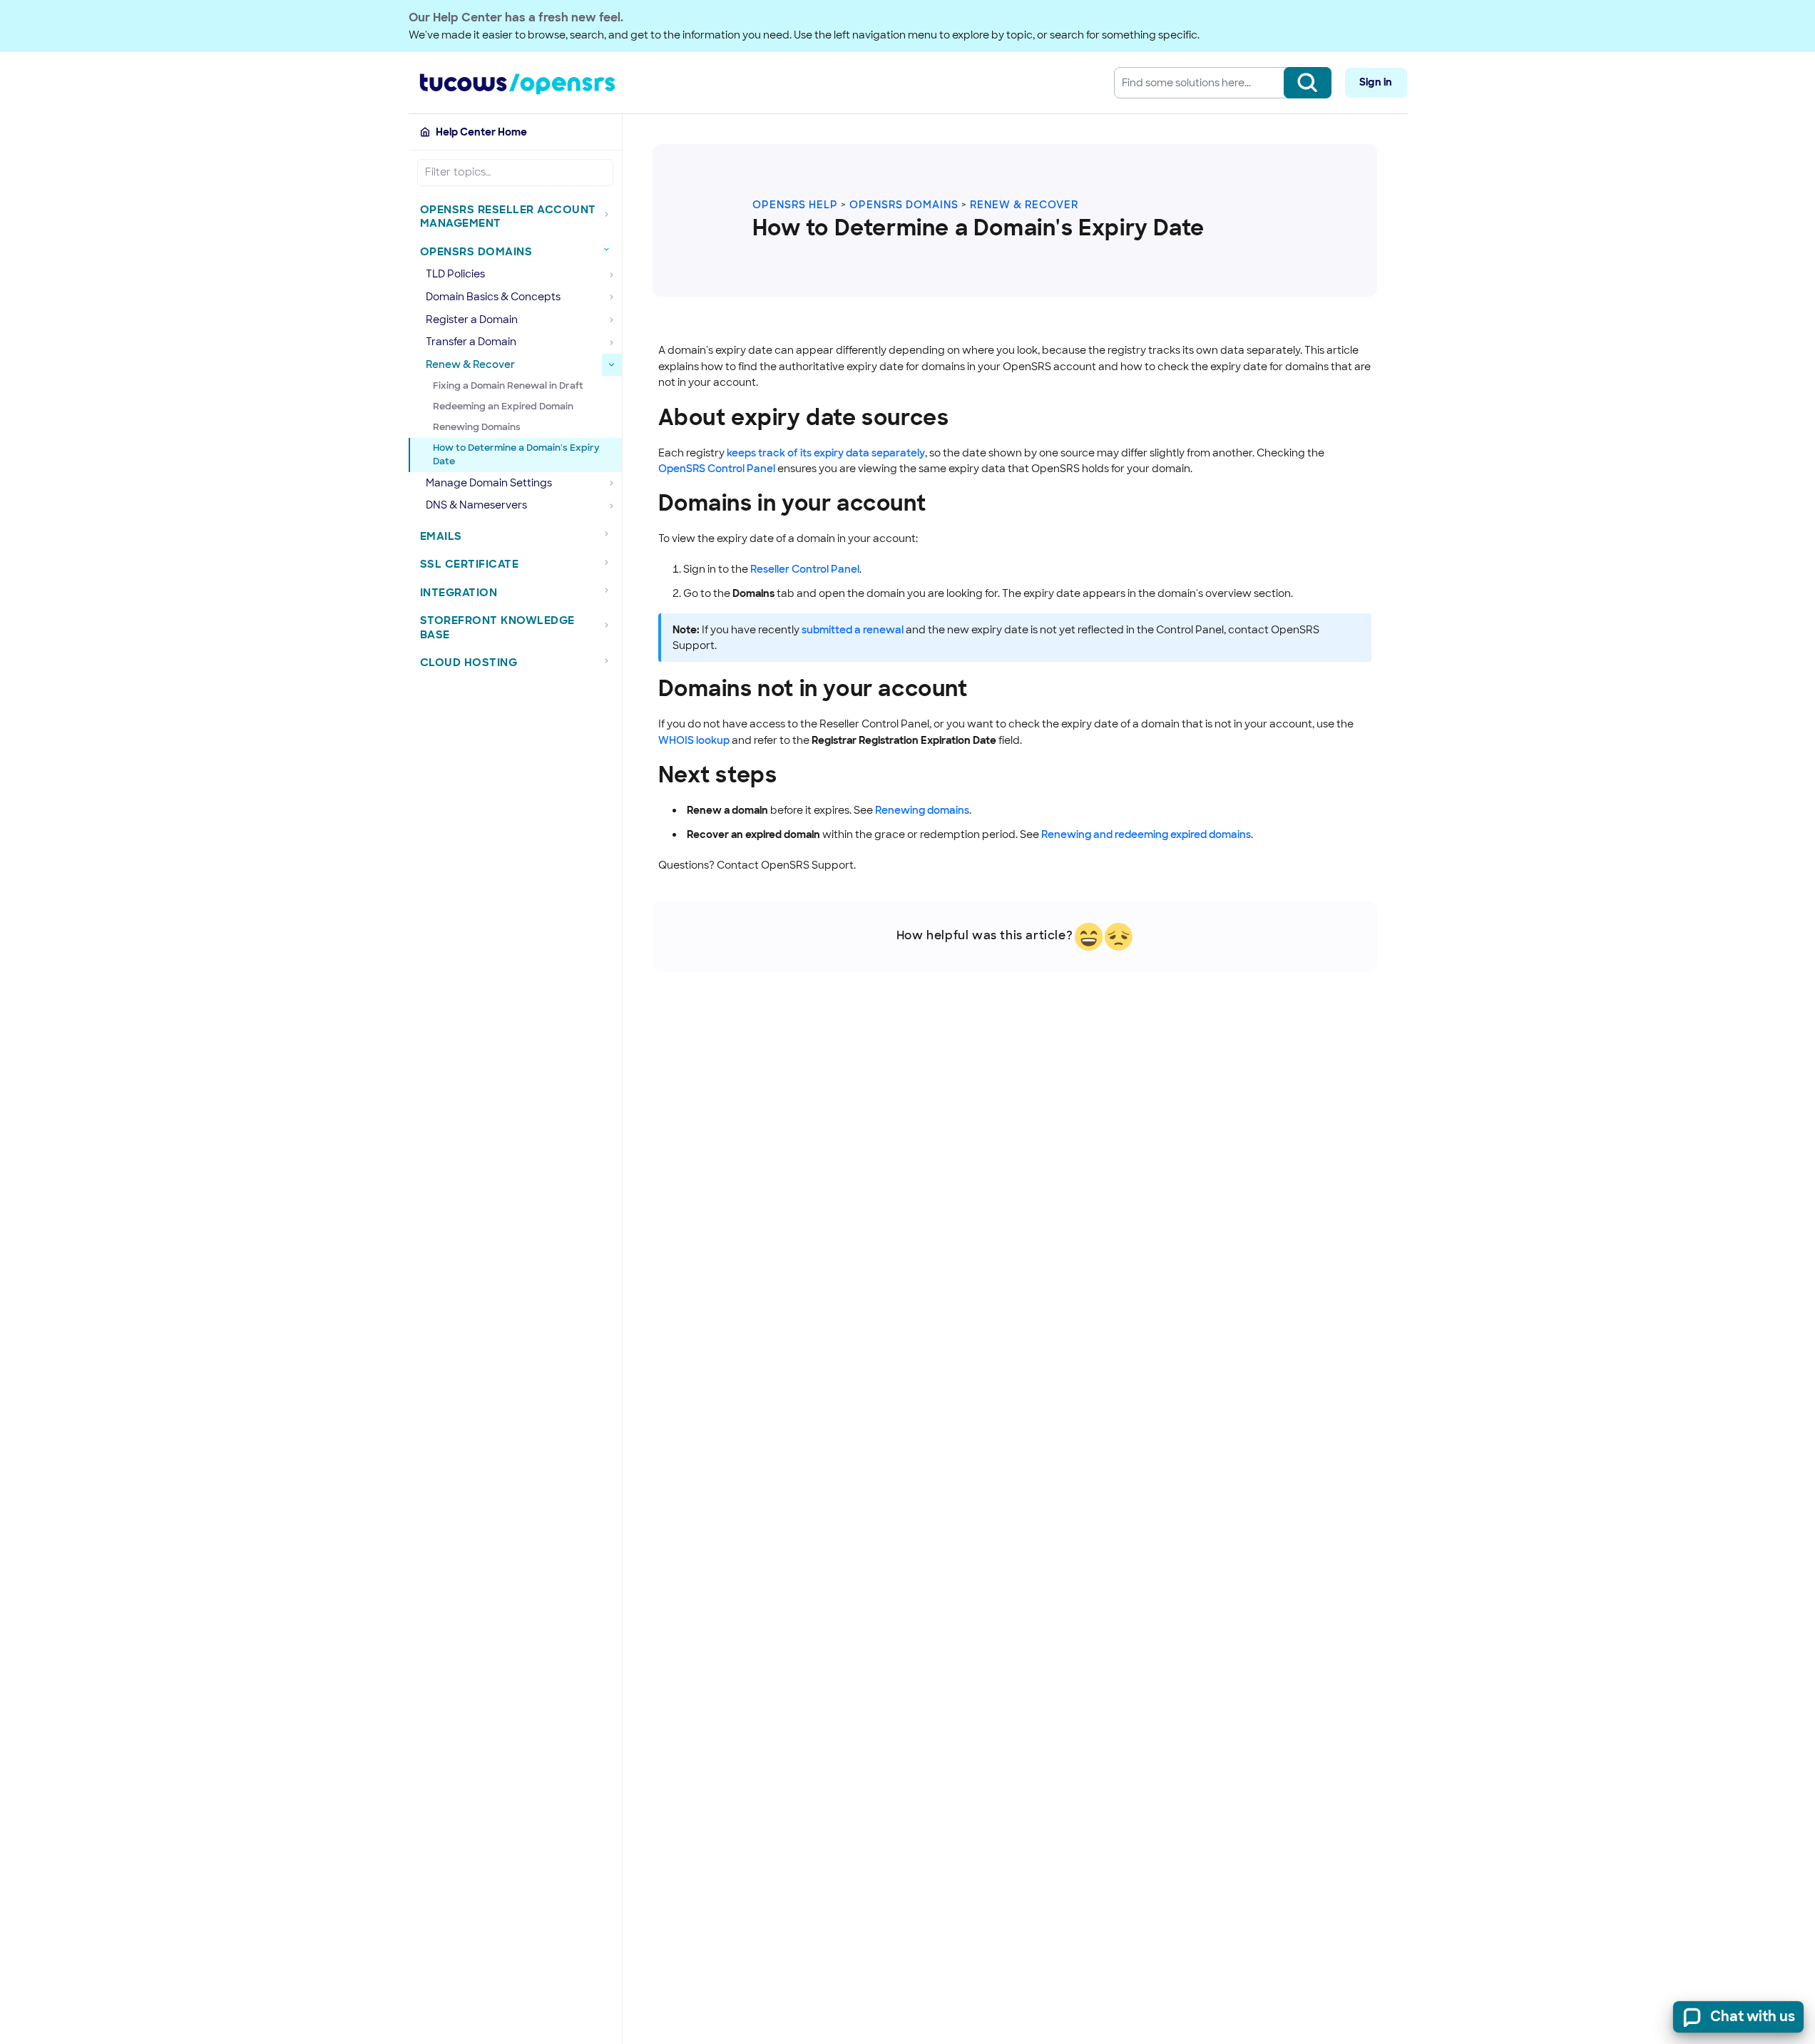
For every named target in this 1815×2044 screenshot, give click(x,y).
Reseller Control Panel (805, 569)
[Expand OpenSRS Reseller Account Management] (610, 214)
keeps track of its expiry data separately (826, 453)
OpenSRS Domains (904, 205)
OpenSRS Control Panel (717, 469)
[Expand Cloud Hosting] (610, 660)
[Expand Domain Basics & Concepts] (612, 297)
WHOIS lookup (694, 740)
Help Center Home (481, 132)
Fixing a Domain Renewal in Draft (508, 385)
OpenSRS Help (795, 205)
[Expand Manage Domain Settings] (612, 484)
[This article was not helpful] (1119, 937)
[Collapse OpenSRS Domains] (610, 250)
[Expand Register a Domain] (612, 320)
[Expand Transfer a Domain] (612, 342)
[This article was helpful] (1089, 937)
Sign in (1376, 82)
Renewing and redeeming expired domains (1146, 834)
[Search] (1308, 83)
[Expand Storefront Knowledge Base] (610, 625)
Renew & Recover (1024, 205)
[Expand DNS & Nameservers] (612, 506)
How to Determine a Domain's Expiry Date (516, 454)
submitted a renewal (853, 630)
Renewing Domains (477, 427)
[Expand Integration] (610, 591)
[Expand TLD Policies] (612, 275)
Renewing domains (922, 810)
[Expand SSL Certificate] (610, 562)
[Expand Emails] (610, 534)
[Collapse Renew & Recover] (612, 365)
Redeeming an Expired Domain (503, 406)
